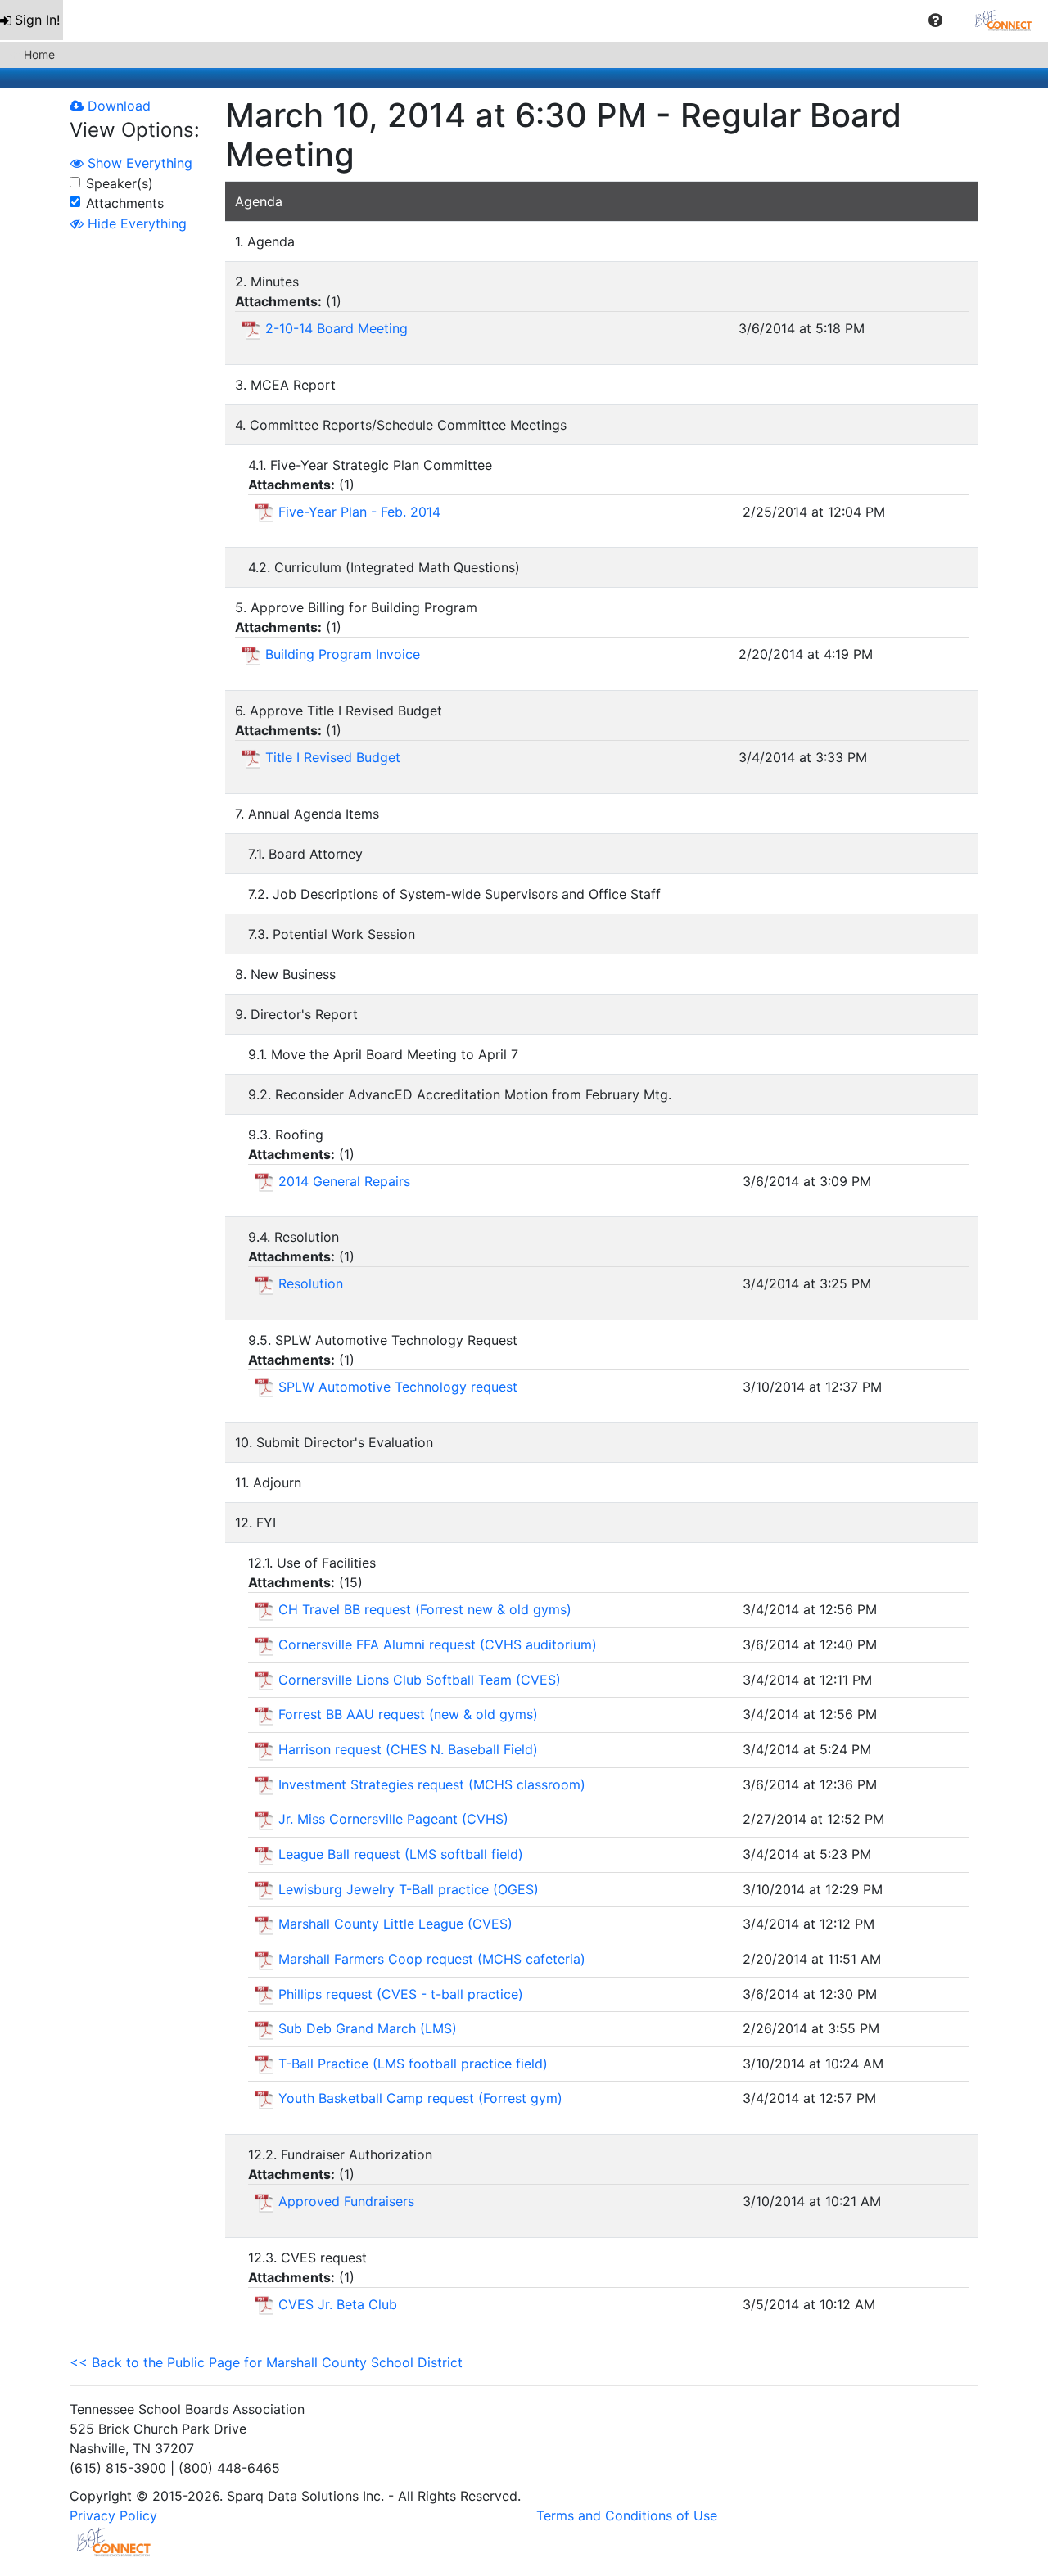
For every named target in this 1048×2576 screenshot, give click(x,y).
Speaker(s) (120, 183)
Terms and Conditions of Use (627, 2515)
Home (39, 54)
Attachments (125, 203)
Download (117, 106)
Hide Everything (135, 223)
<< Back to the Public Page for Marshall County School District (266, 2362)
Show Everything (138, 163)
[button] (935, 20)
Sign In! (37, 20)
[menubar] (524, 20)
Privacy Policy (113, 2515)
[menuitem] (32, 20)
